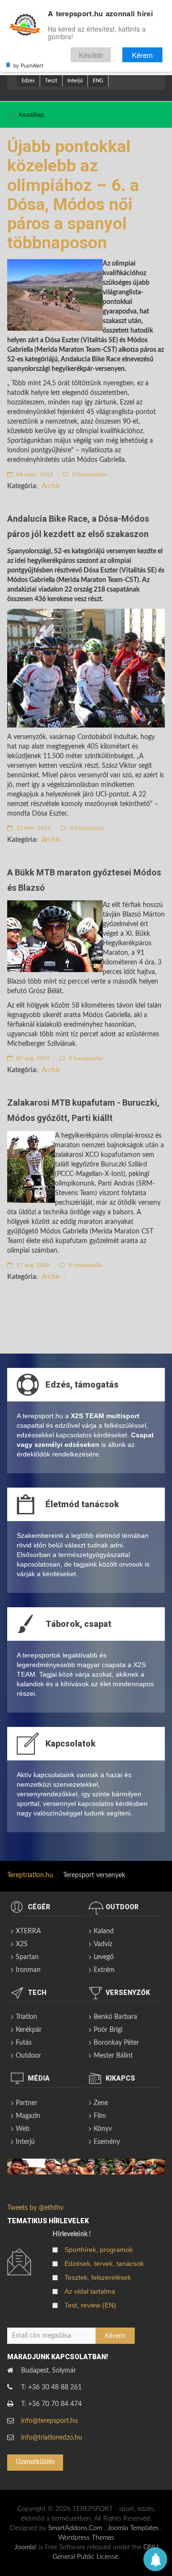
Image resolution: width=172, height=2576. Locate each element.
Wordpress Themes (86, 2538)
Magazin (28, 2116)
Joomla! (26, 2547)
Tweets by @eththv (35, 2208)
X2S (22, 1944)
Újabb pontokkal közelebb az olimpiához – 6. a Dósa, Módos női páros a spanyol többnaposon (73, 195)
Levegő (104, 1957)
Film (100, 2116)
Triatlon (27, 2017)
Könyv (103, 2129)
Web (23, 2129)
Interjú (75, 81)
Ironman (28, 1970)
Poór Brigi (108, 2030)
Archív (51, 486)
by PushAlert (28, 65)
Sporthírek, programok (99, 2250)
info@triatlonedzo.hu (52, 2438)
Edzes (28, 81)
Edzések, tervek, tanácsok (104, 2263)
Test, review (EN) (90, 2305)
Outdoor (28, 2056)
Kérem (142, 55)
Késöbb (91, 55)
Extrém (104, 1970)
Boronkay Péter (116, 2043)
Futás (24, 2043)
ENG (98, 81)
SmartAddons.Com (75, 2528)
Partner (27, 2103)
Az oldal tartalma (90, 2291)
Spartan (27, 1957)
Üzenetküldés (35, 2462)
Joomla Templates (133, 2528)
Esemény (107, 2142)
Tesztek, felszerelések (98, 2277)
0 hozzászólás (88, 474)
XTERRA (28, 1931)
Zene (101, 2103)
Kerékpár (29, 2030)
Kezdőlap (32, 115)
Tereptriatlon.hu (30, 1875)
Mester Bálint (113, 2056)
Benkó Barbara (115, 2017)
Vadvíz (103, 1944)
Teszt (51, 81)
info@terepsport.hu (49, 2421)
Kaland (104, 1931)
